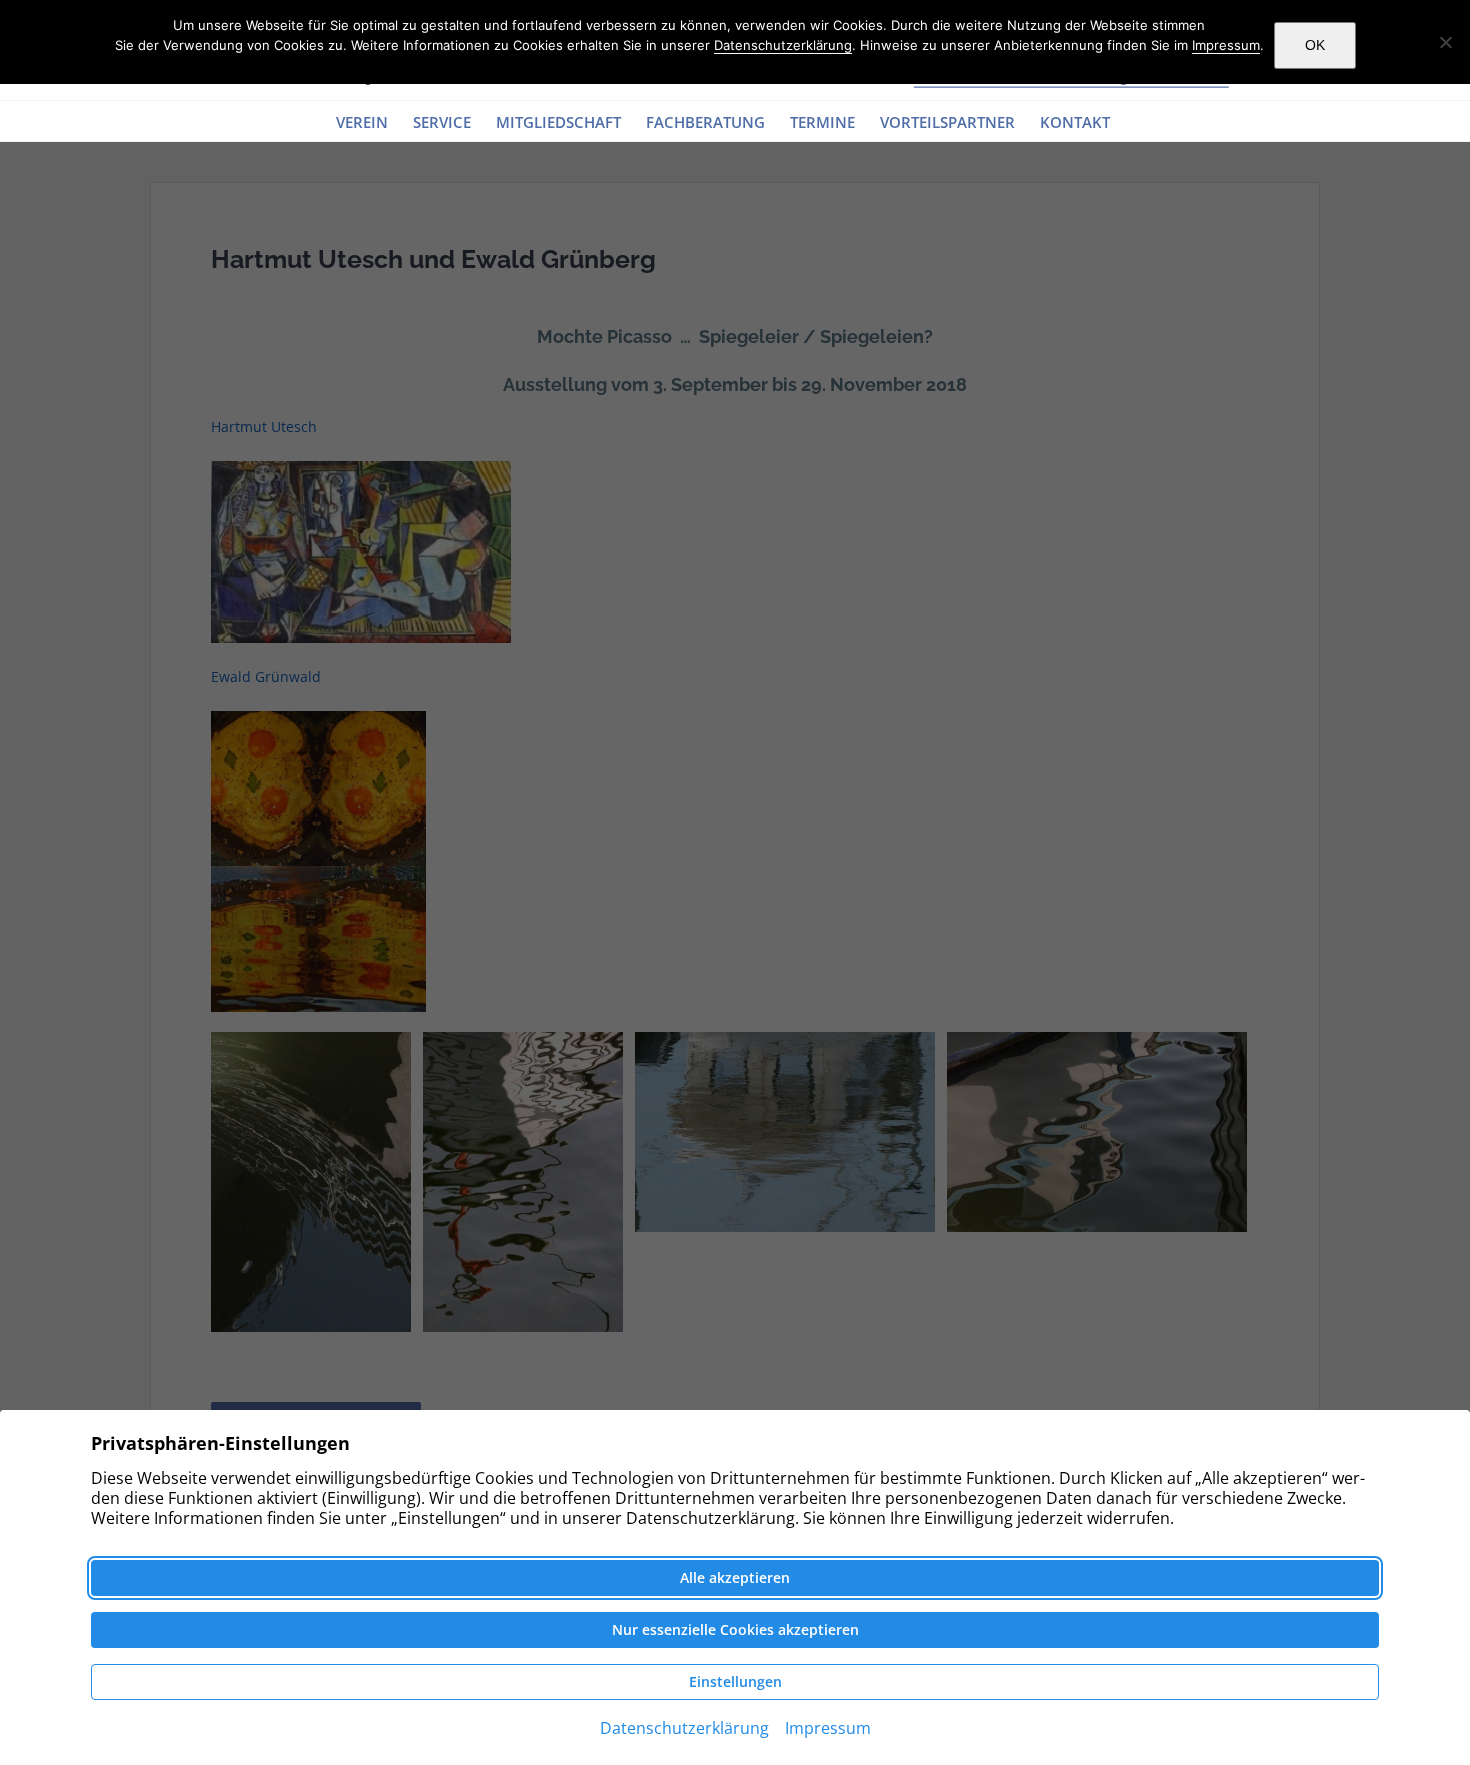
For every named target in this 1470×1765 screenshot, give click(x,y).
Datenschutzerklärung (783, 45)
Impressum (1226, 45)
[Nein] (1445, 42)
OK (1315, 45)
